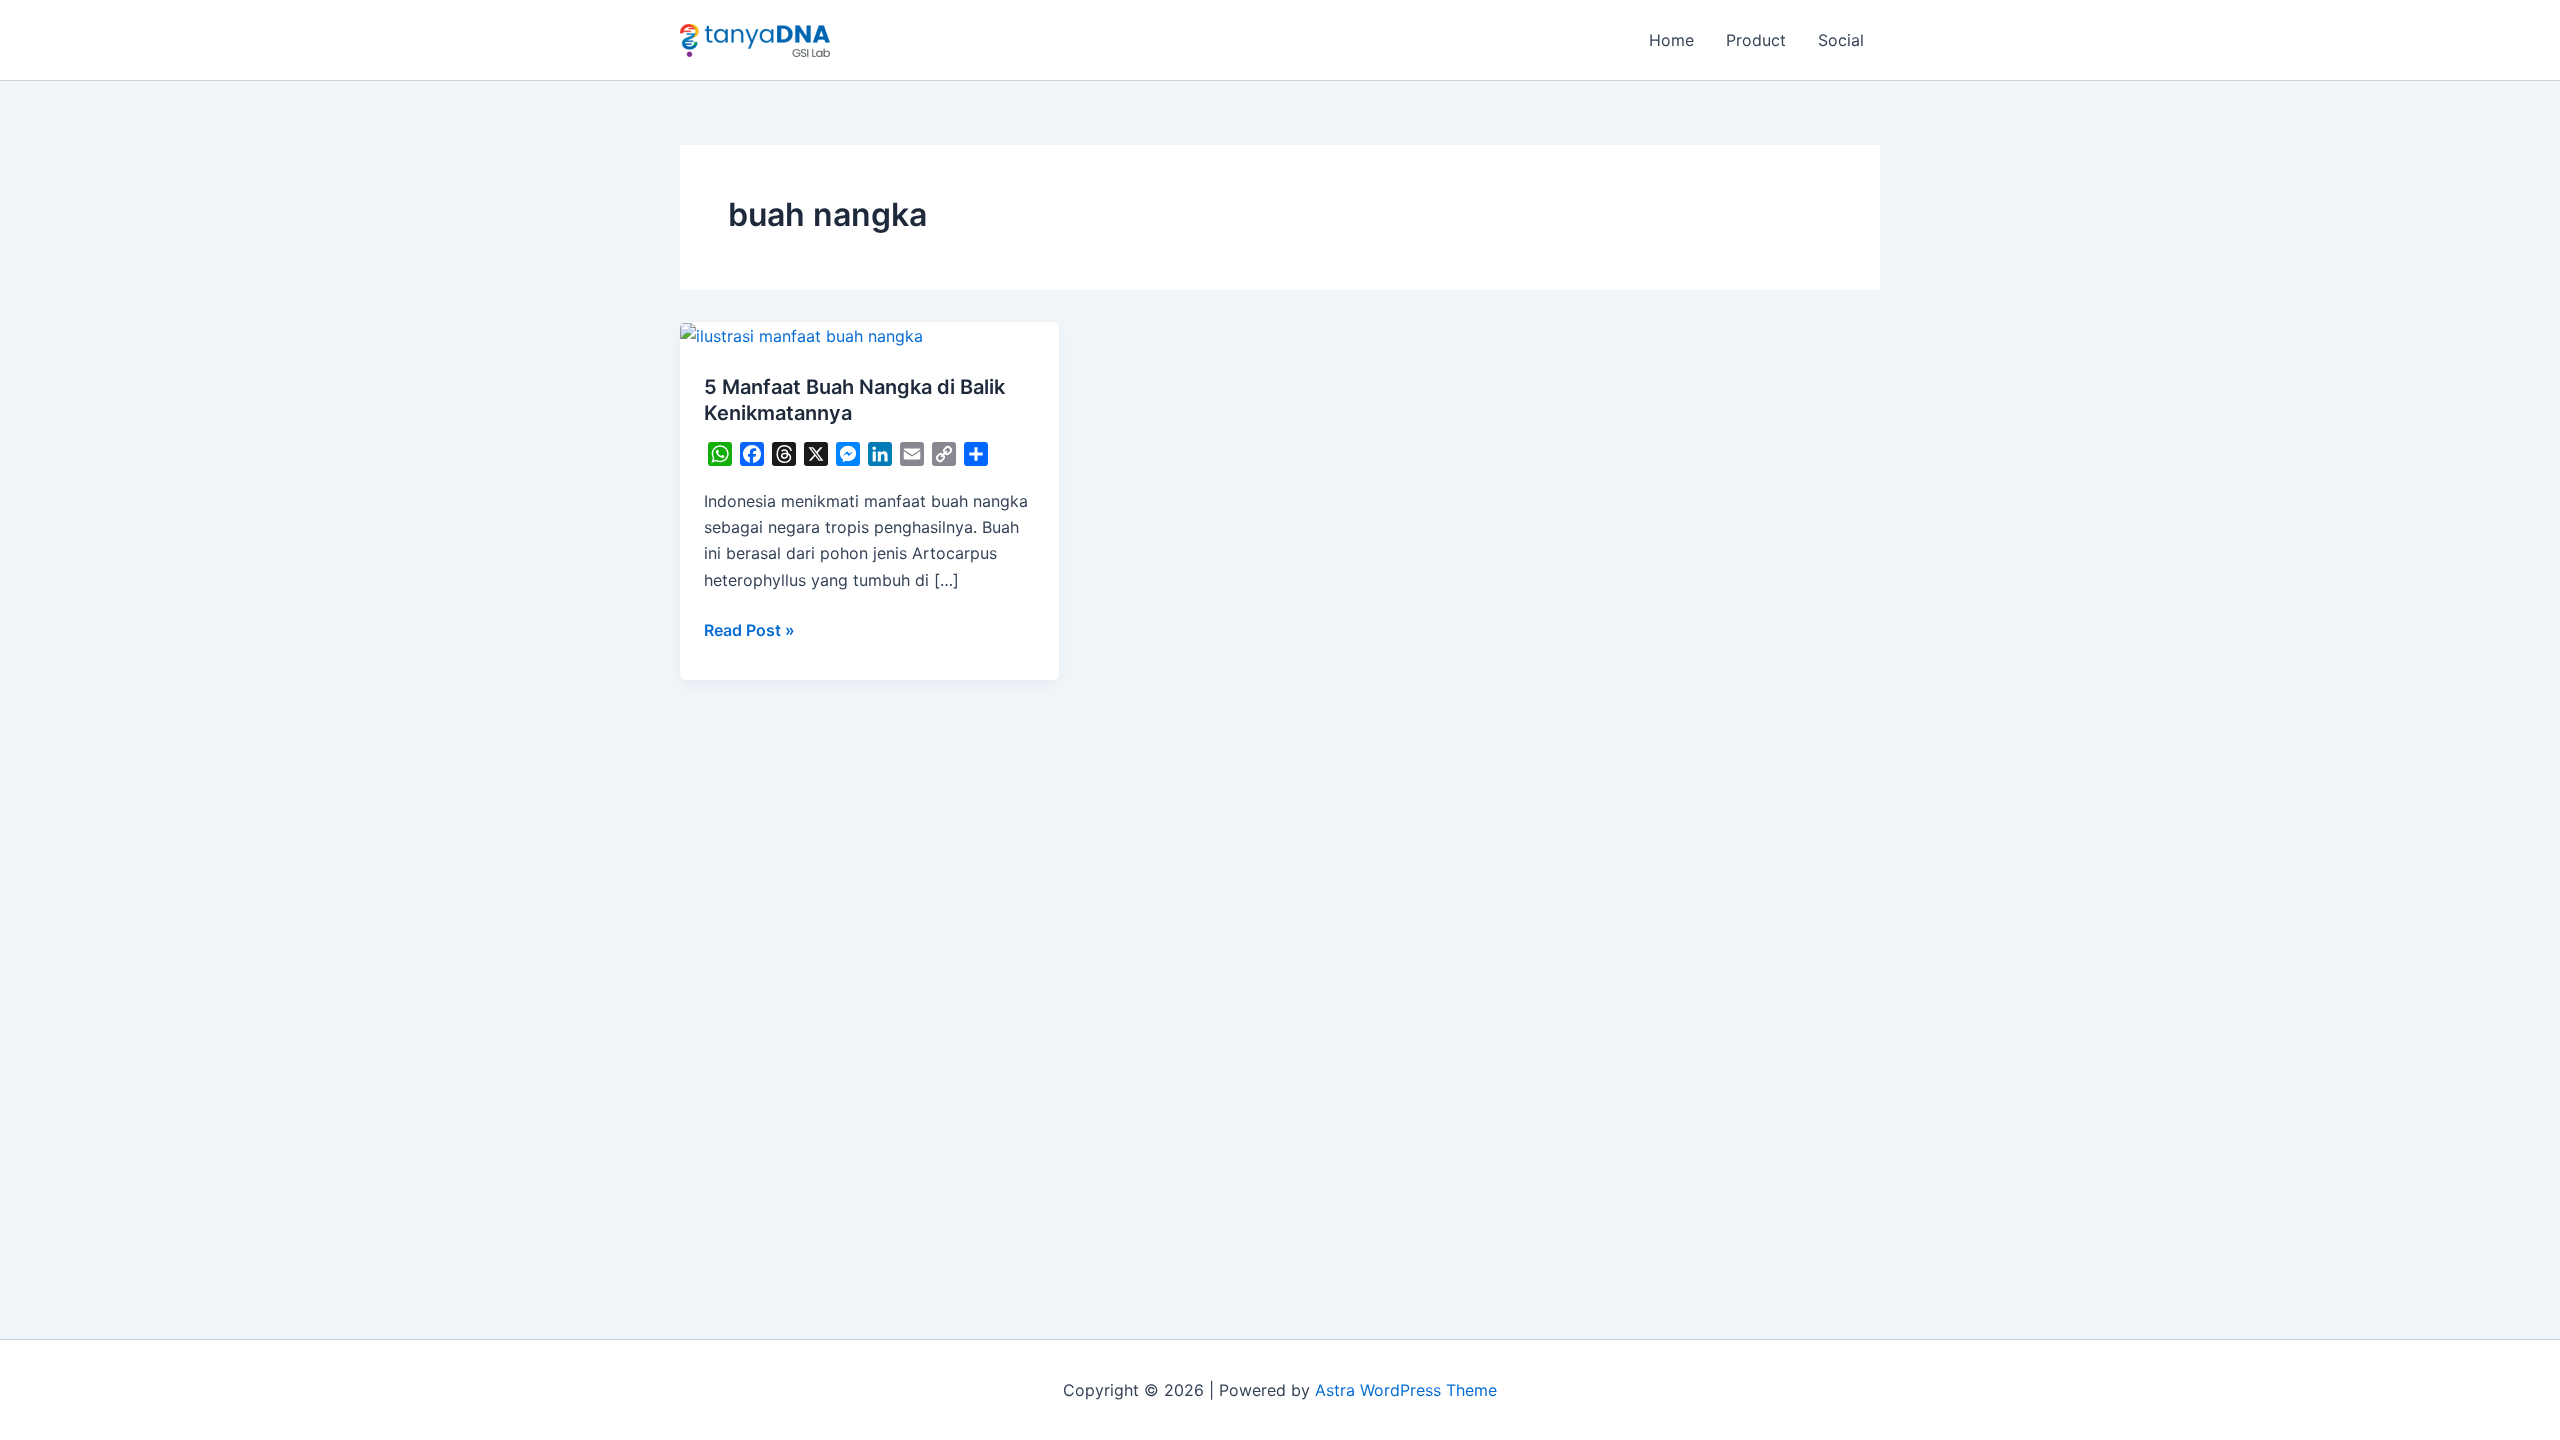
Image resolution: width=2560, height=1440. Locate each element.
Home (1671, 40)
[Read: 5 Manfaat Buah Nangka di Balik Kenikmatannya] (801, 335)
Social (1841, 40)
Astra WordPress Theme (1406, 1390)
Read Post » (749, 628)
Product (1756, 40)
